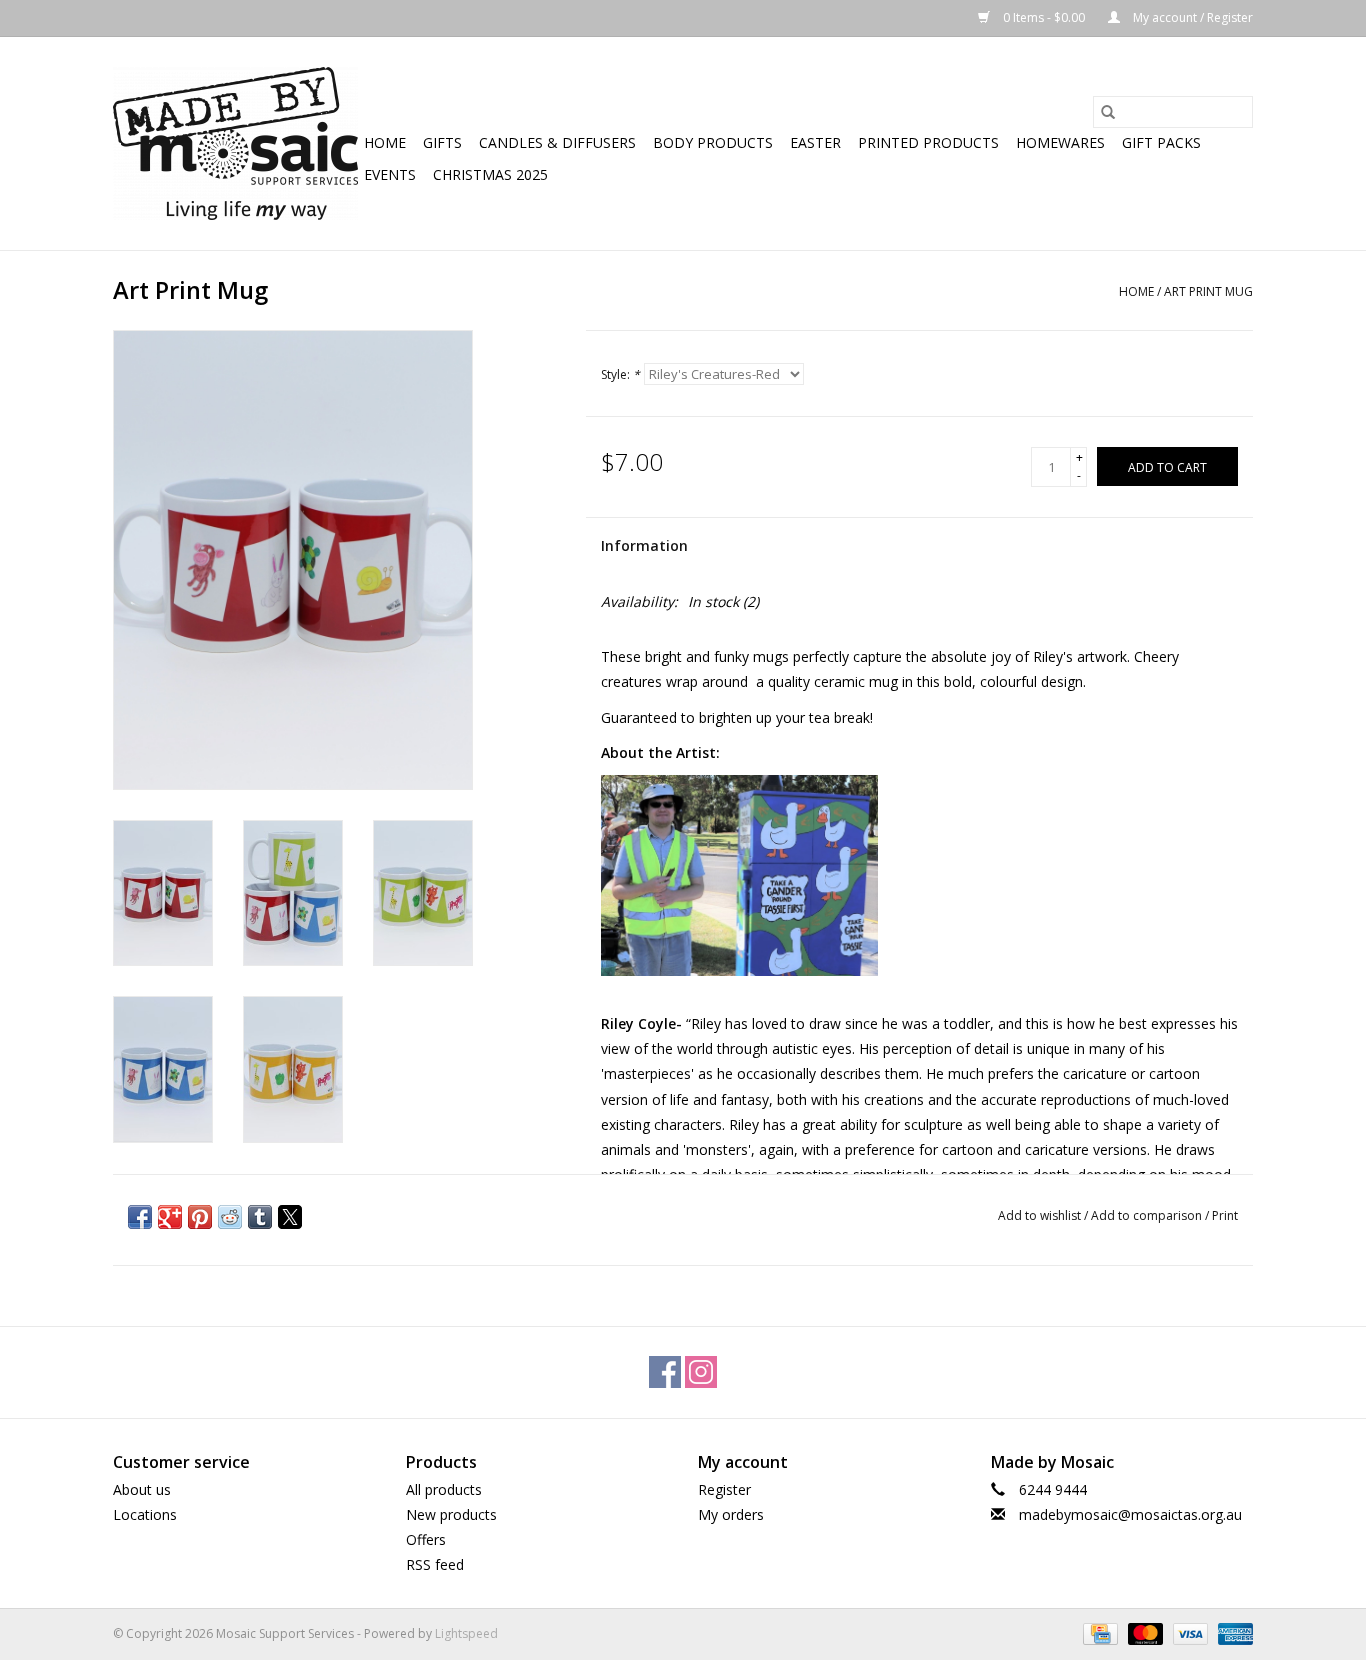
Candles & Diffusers (557, 142)
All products (444, 1489)
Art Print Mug (1208, 291)
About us (142, 1489)
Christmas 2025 (490, 174)
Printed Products (928, 142)
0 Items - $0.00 (1044, 17)
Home (385, 142)
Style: (620, 374)
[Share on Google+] (170, 1217)
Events (390, 174)
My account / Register (1191, 17)
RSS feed (435, 1564)
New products (451, 1514)
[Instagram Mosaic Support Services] (701, 1372)
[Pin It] (200, 1217)
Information (644, 545)
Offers (426, 1539)
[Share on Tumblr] (260, 1217)
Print (1225, 1215)
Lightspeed (466, 1633)
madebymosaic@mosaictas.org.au (1130, 1514)
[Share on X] (290, 1217)
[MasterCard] (1143, 1632)
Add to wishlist (1041, 1215)
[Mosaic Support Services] (235, 143)
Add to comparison (1148, 1215)
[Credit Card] (1098, 1632)
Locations (145, 1514)
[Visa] (1188, 1632)
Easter (815, 142)
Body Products (713, 142)
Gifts (442, 142)
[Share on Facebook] (140, 1217)
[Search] (1108, 112)
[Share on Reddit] (230, 1217)
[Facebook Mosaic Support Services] (665, 1372)
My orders (731, 1514)
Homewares (1060, 142)
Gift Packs (1161, 142)
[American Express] (1232, 1632)
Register (724, 1489)
